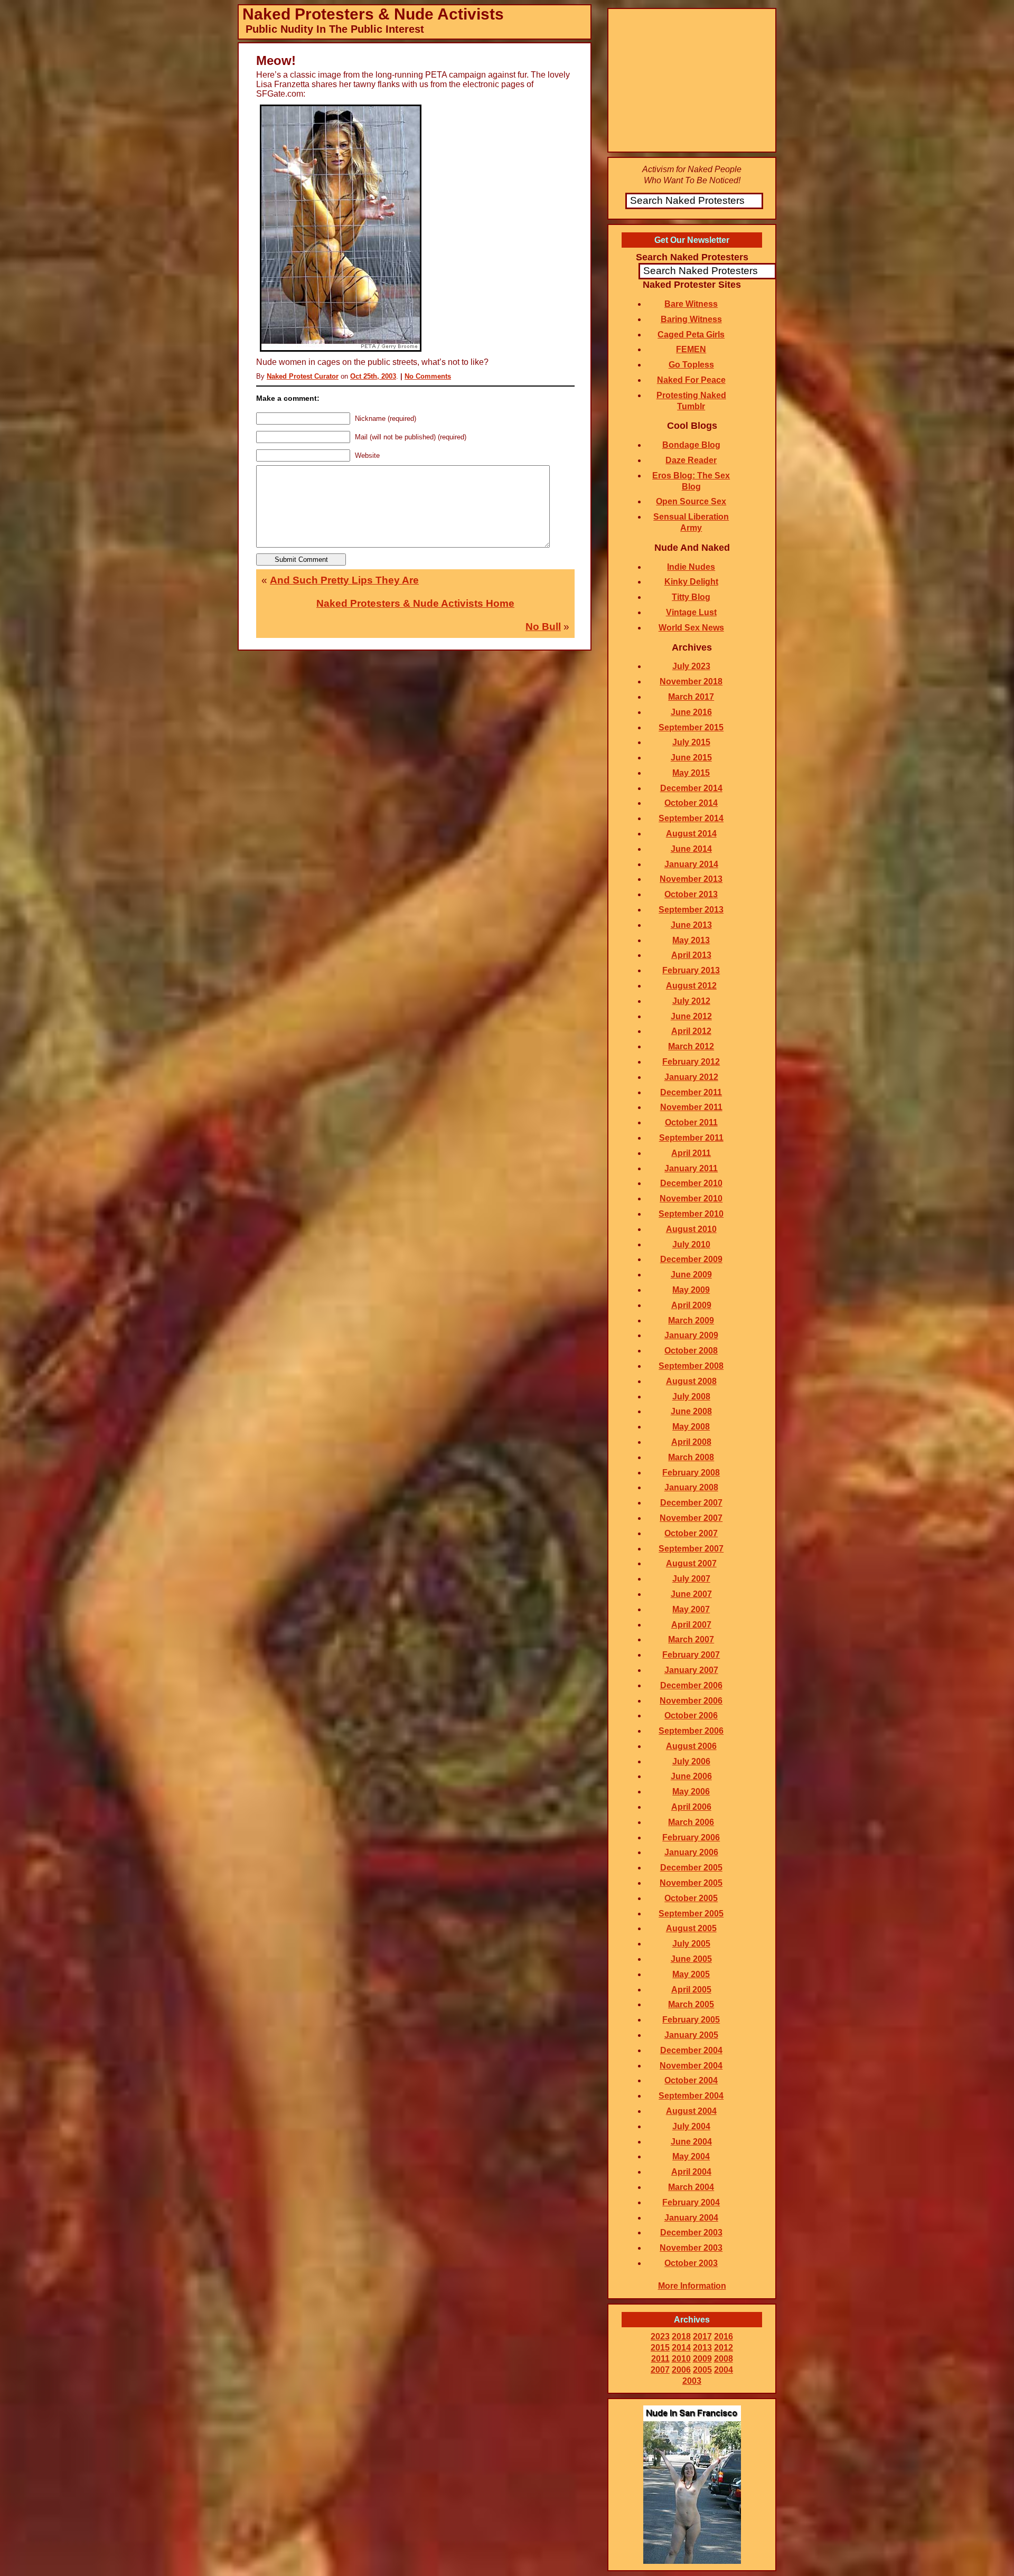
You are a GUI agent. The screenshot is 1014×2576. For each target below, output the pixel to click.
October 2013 (691, 894)
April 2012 (691, 1031)
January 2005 (691, 2035)
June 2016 (691, 712)
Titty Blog (691, 597)
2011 (660, 2359)
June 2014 (691, 849)
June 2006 (691, 1776)
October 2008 (691, 1351)
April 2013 (691, 955)
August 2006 (691, 1746)
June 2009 (691, 1275)
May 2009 (691, 1290)
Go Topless (691, 365)
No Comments (428, 376)
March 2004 (691, 2187)
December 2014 (691, 788)
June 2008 (691, 1411)
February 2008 (691, 1473)
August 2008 (691, 1381)
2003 (692, 2381)
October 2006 (691, 1715)
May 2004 (691, 2156)
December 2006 (691, 1685)
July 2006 (691, 1761)
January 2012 (691, 1077)
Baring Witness (691, 319)
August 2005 (691, 1928)
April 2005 (691, 1990)
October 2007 (691, 1533)
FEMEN (691, 349)
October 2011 (691, 1122)
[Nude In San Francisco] (692, 2561)
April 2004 (691, 2172)
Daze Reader (691, 460)
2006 (681, 2370)
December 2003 (691, 2232)
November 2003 (691, 2248)
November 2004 (691, 2066)
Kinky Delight (691, 582)
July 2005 (691, 1944)
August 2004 (691, 2111)
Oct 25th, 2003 (373, 376)
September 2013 (691, 910)
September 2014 (691, 818)
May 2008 (691, 1427)
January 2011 (691, 1168)
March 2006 (691, 1822)
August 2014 (691, 834)
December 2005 (691, 1868)
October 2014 (691, 803)
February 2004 (691, 2202)
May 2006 (691, 1792)
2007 (660, 2370)
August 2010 (691, 1229)
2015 (660, 2348)
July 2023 (691, 666)
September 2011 (691, 1138)
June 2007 (691, 1594)
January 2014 (691, 864)
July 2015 (691, 742)
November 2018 (691, 681)
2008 (724, 2359)
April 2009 (691, 1305)
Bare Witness (691, 304)
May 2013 (691, 940)
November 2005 (691, 1883)
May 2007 (691, 1609)
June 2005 (691, 1959)
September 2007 (691, 1549)
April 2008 (691, 1442)
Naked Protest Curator (303, 376)
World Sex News (691, 628)
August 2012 (691, 986)
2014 (681, 2348)
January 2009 (691, 1335)
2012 (724, 2348)
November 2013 (691, 879)
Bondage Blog (691, 445)
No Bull (543, 627)
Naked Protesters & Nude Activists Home (415, 603)
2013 (702, 2348)
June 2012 (691, 1016)
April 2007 (691, 1625)
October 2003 (691, 2263)
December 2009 (691, 1259)
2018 (681, 2337)
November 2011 (691, 1107)
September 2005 (691, 1914)
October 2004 (691, 2080)
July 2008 (691, 1397)
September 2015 (691, 727)
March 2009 (691, 1320)
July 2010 (691, 1244)
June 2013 (691, 925)
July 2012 (691, 1001)
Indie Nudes (691, 567)
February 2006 (691, 1837)
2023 (660, 2337)
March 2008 (691, 1457)
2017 (702, 2337)
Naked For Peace (691, 380)
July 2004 (691, 2126)
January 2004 (691, 2218)
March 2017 (691, 697)
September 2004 (691, 2096)
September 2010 (691, 1214)
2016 (724, 2337)
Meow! (276, 60)
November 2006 (691, 1701)
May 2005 (691, 1974)
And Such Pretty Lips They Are (344, 580)
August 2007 (691, 1563)
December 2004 (691, 2050)
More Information (692, 2286)
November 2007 (691, 1518)
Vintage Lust (691, 612)
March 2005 (691, 2004)
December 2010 (691, 1183)
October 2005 (691, 1898)
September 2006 (691, 1731)
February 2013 (691, 970)
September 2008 (691, 1366)
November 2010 (691, 1198)
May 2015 (691, 773)
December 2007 (691, 1503)
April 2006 (691, 1807)
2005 (702, 2370)
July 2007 (691, 1579)
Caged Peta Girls (691, 335)
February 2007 (691, 1655)
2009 (702, 2359)
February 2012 (691, 1062)
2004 (724, 2370)
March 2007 (691, 1639)
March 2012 (691, 1046)
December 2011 (691, 1092)
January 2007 (691, 1670)
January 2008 (691, 1487)
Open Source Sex (691, 501)
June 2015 (691, 758)
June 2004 (691, 2142)
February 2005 (691, 2020)
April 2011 (691, 1153)
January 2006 (691, 1852)
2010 (681, 2359)
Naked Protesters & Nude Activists (373, 14)
